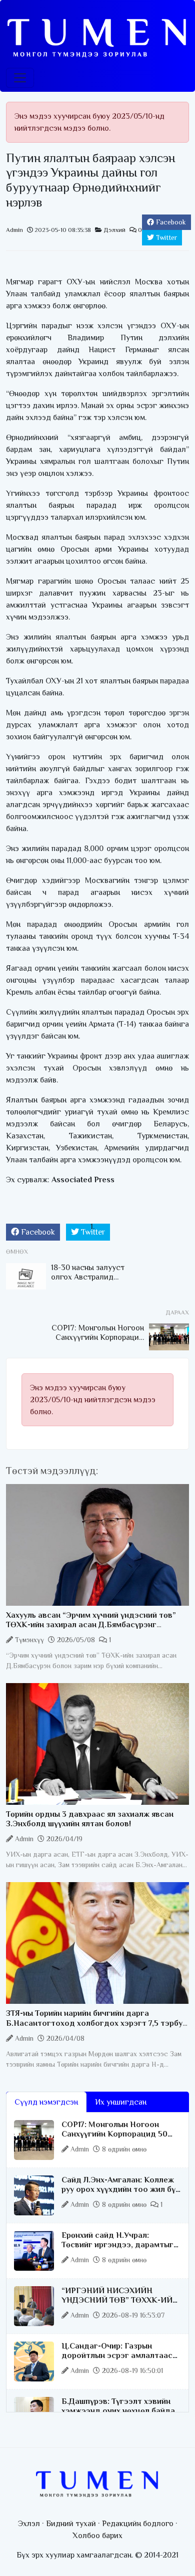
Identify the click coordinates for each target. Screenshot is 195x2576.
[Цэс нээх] (20, 78)
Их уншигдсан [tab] (121, 2102)
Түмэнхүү (29, 1640)
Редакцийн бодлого (138, 2524)
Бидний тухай (71, 2524)
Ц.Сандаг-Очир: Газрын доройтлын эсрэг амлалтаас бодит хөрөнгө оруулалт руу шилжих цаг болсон (117, 2361)
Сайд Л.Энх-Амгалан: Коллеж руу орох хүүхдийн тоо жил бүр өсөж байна (121, 2189)
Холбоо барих (97, 2536)
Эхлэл (29, 2524)
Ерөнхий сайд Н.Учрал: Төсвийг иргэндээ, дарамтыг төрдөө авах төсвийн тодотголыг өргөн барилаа (117, 2250)
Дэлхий (114, 230)
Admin (14, 230)
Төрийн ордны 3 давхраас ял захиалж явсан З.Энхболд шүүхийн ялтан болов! (90, 1819)
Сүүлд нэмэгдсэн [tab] (46, 2102)
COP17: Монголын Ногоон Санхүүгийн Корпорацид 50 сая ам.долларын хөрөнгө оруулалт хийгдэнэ (114, 2139)
